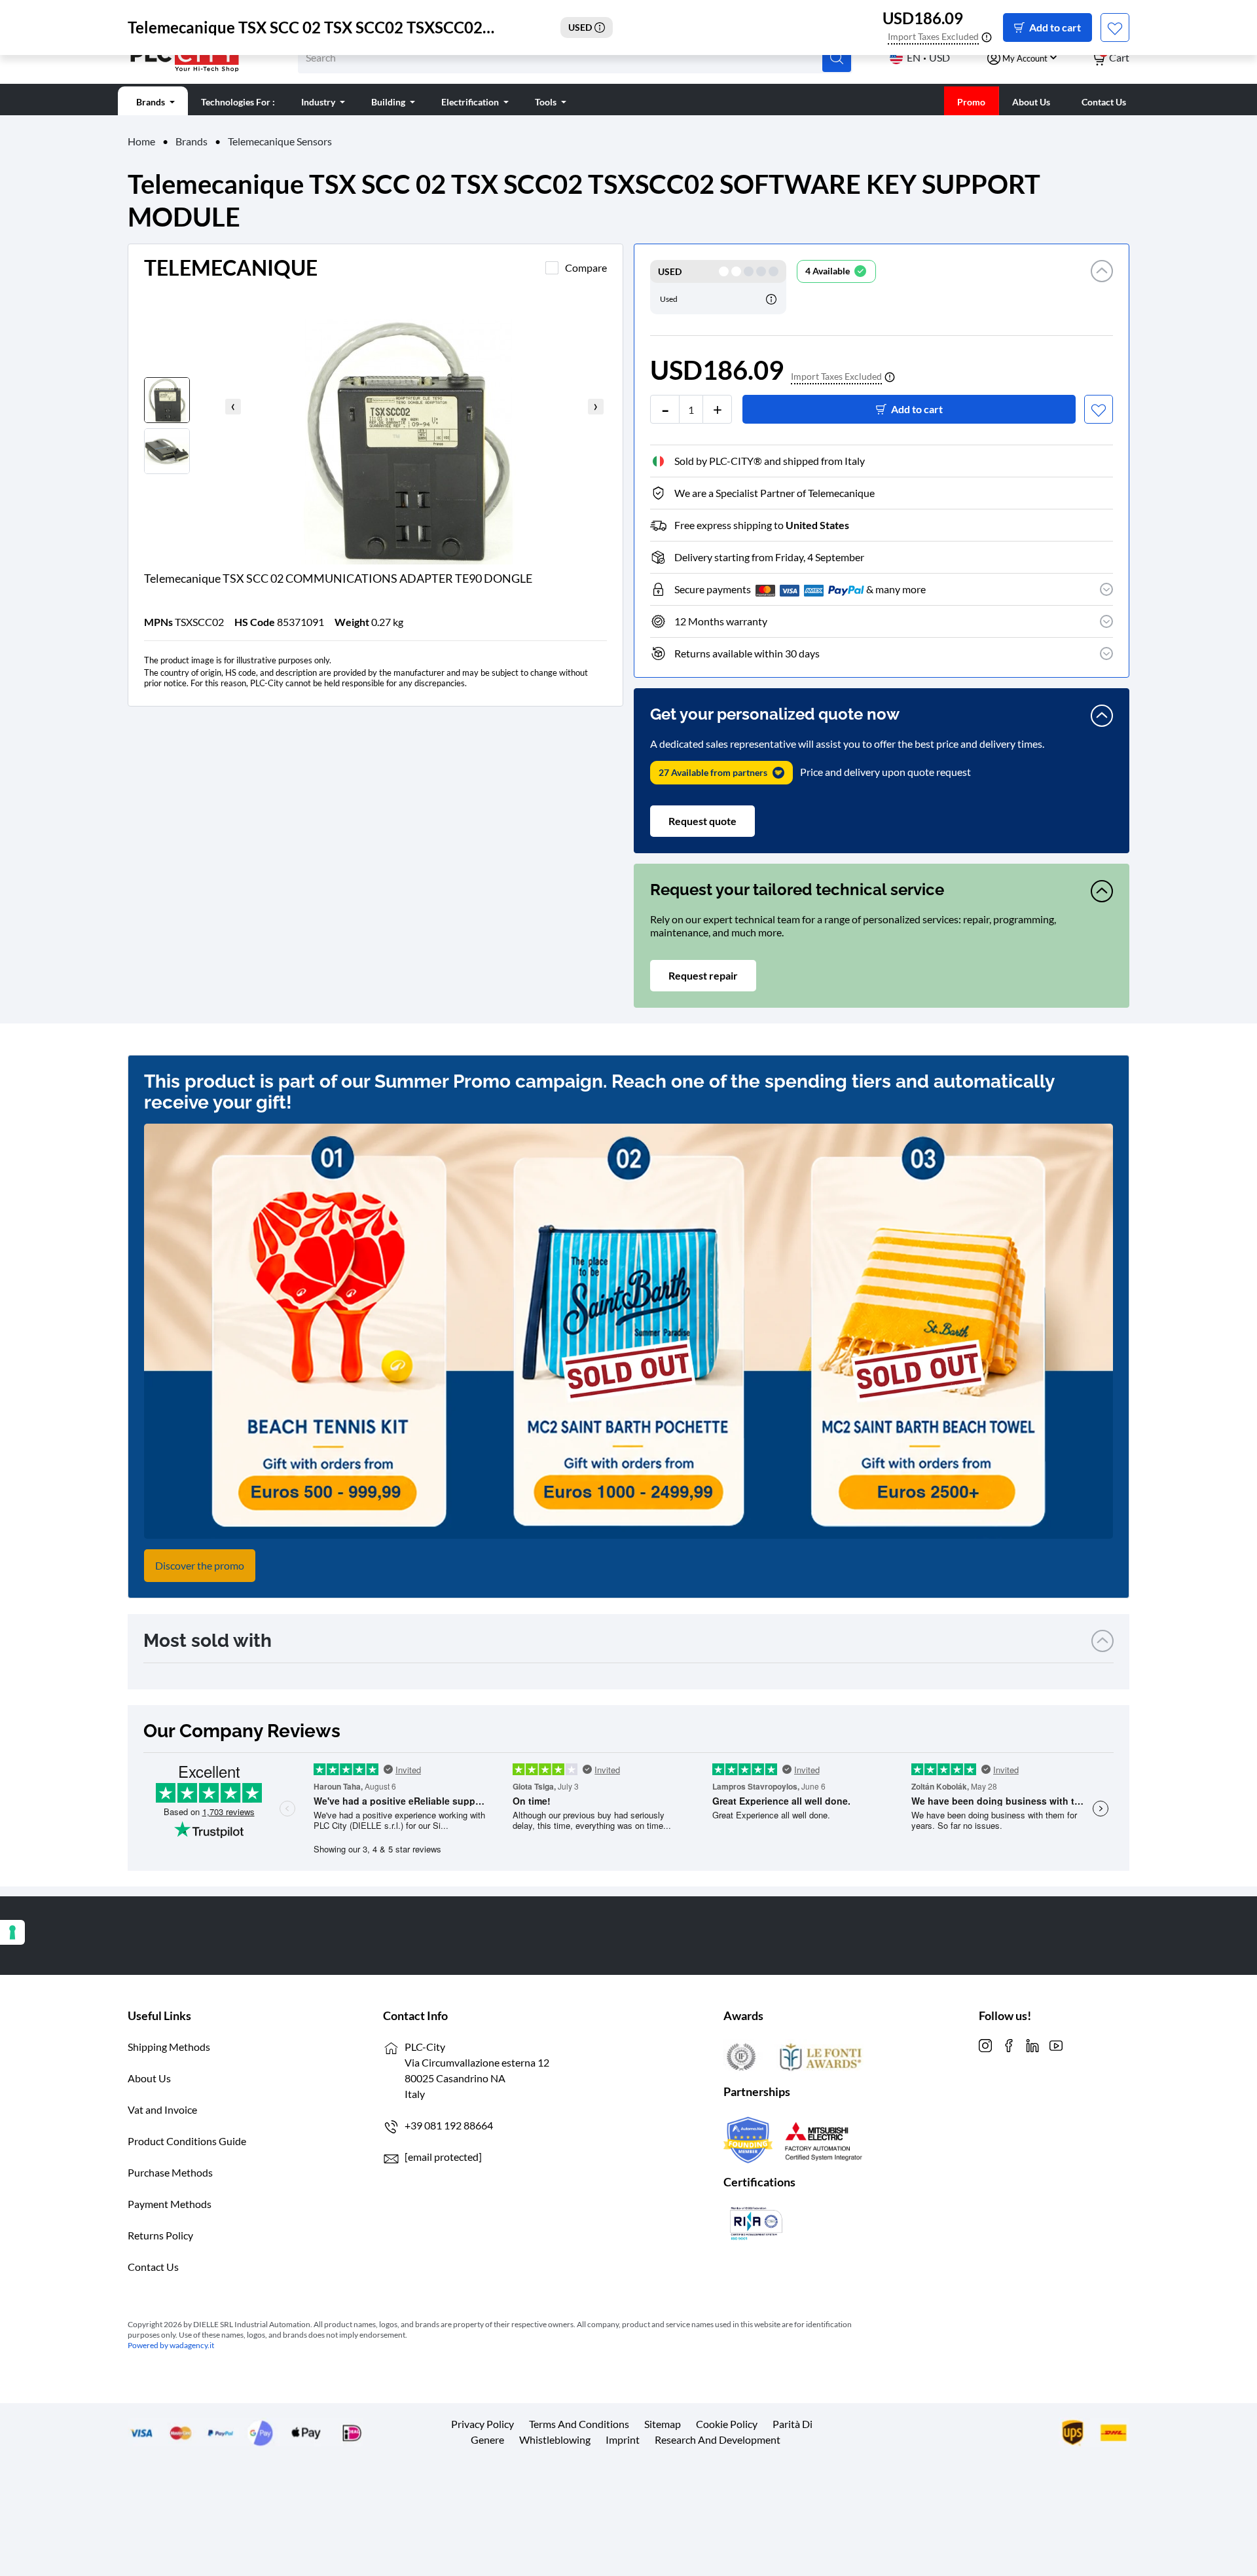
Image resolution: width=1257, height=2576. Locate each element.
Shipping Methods (169, 2047)
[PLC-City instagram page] (985, 2044)
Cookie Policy (727, 2424)
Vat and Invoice (162, 2109)
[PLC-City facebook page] (1009, 2044)
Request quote (702, 821)
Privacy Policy (483, 2424)
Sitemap (663, 2424)
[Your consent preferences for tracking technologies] (12, 1932)
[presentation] (233, 407)
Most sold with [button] (208, 1641)
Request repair (703, 975)
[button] (1102, 287)
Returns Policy (160, 2235)
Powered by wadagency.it (171, 2345)
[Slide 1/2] (442, 425)
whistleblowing (555, 2439)
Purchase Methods (170, 2172)
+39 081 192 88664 (449, 2125)
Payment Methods (170, 2204)
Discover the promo (200, 1565)
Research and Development (718, 2439)
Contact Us (153, 2267)
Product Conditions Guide (187, 2141)
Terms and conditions (579, 2424)
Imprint (623, 2439)
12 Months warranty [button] (721, 621)
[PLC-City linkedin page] (1032, 2044)
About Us (149, 2078)
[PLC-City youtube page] (1056, 2044)
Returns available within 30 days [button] (747, 653)
